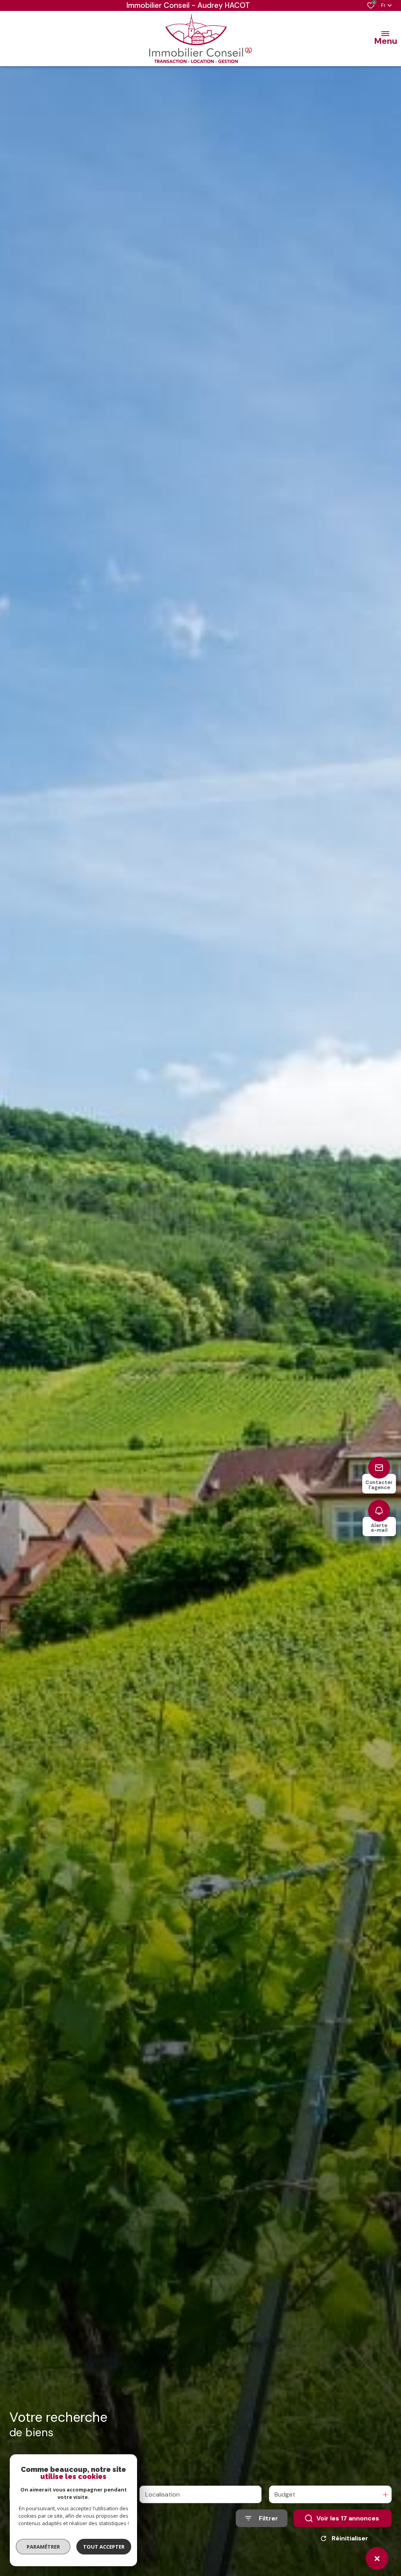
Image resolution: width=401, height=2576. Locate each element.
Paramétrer (43, 2547)
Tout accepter (104, 2547)
